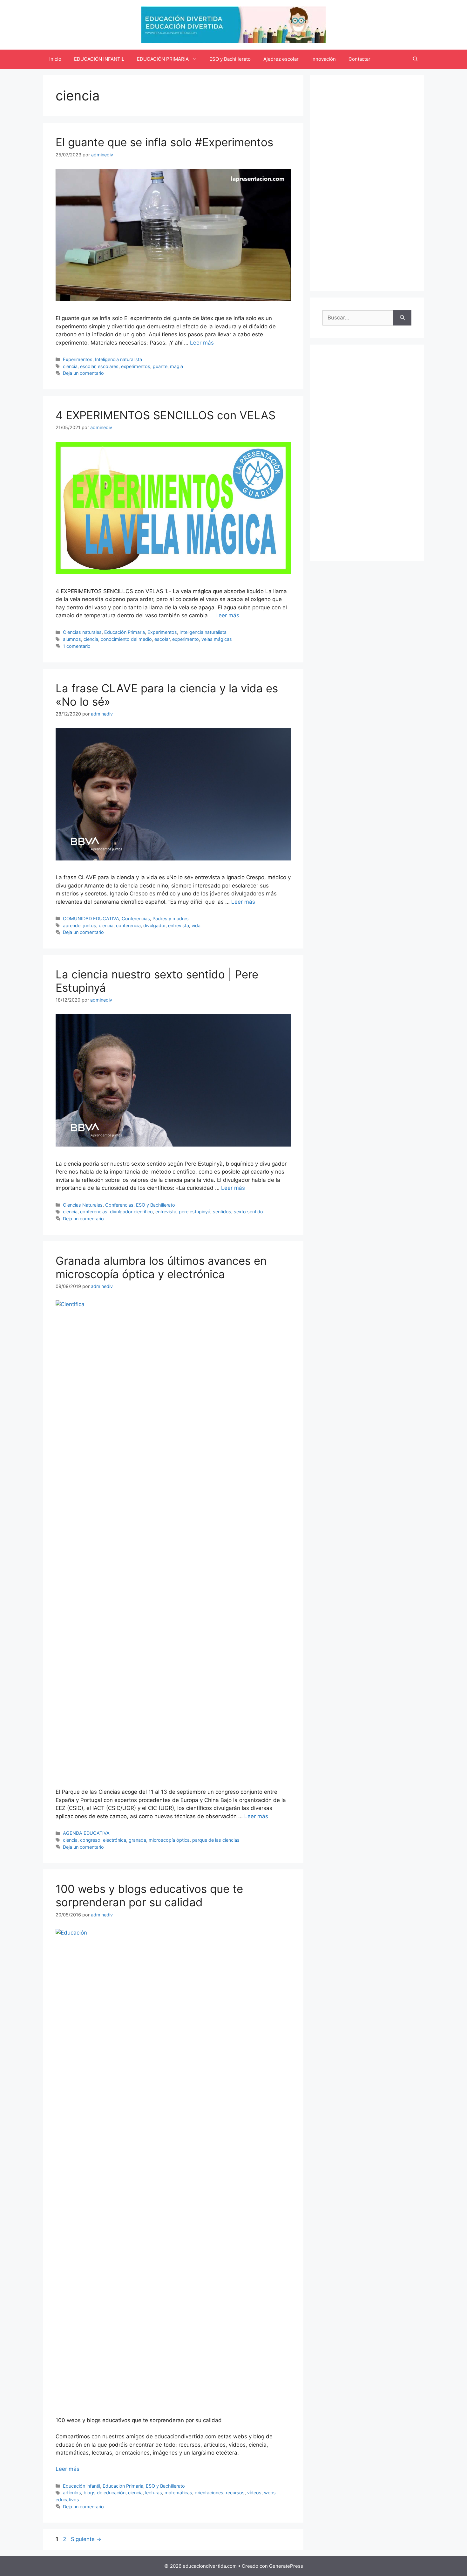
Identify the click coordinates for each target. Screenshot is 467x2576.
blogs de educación (105, 2493)
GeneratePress (286, 2566)
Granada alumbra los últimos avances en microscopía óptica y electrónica (161, 1267)
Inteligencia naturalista (118, 359)
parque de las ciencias (216, 1840)
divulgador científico (131, 1212)
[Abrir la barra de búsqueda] (415, 59)
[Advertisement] (367, 183)
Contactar (359, 59)
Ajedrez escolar (281, 59)
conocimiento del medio (126, 639)
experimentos (136, 366)
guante (160, 366)
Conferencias (136, 918)
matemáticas (178, 2493)
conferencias (94, 1212)
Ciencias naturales (82, 632)
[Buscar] (402, 318)
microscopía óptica (169, 1840)
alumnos (72, 639)
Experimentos (78, 359)
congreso (90, 1840)
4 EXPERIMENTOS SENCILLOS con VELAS (166, 415)
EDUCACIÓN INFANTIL (99, 59)
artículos (72, 2493)
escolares (108, 366)
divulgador (154, 925)
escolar (88, 366)
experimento (186, 639)
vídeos (254, 2493)
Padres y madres (171, 918)
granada (137, 1840)
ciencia (70, 366)
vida (196, 925)
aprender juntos (80, 925)
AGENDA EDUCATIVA (86, 1833)
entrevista (179, 925)
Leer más (202, 343)
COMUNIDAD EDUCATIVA (91, 918)
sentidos (222, 1212)
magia (176, 366)
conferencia (128, 925)
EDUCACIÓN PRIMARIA (163, 59)
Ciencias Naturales (83, 1205)
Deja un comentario (83, 373)
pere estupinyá (195, 1212)
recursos (235, 2493)
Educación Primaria (125, 632)
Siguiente (86, 2539)
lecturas (154, 2493)
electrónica (115, 1840)
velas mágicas (217, 639)
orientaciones (209, 2493)
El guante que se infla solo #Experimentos (164, 142)
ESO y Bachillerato (230, 59)
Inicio (55, 59)
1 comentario (77, 646)
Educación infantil (81, 2486)
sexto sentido (248, 1212)
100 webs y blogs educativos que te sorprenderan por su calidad (149, 1895)
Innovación (324, 59)
